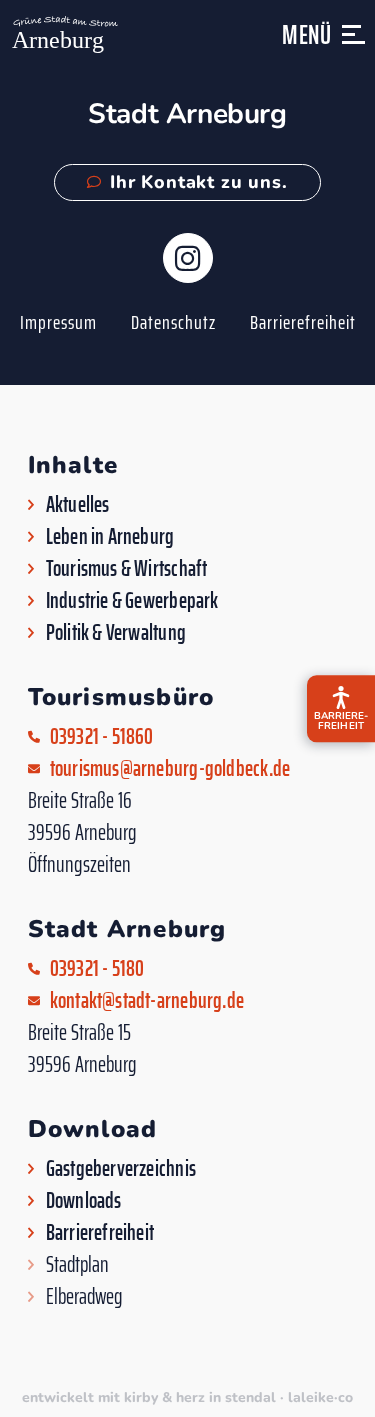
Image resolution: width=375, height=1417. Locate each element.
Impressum (58, 322)
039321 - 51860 (102, 737)
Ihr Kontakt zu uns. (198, 182)
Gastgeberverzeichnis (121, 1169)
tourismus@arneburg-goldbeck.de (170, 769)
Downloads (84, 1201)
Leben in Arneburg (110, 537)
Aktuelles (78, 505)
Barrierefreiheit (303, 322)
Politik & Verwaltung (116, 633)
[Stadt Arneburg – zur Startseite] (63, 35)
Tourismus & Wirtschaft (127, 569)
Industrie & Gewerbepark (132, 601)
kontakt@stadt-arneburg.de (147, 1001)
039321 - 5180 (97, 969)
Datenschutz (173, 322)
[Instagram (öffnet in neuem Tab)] (188, 258)
